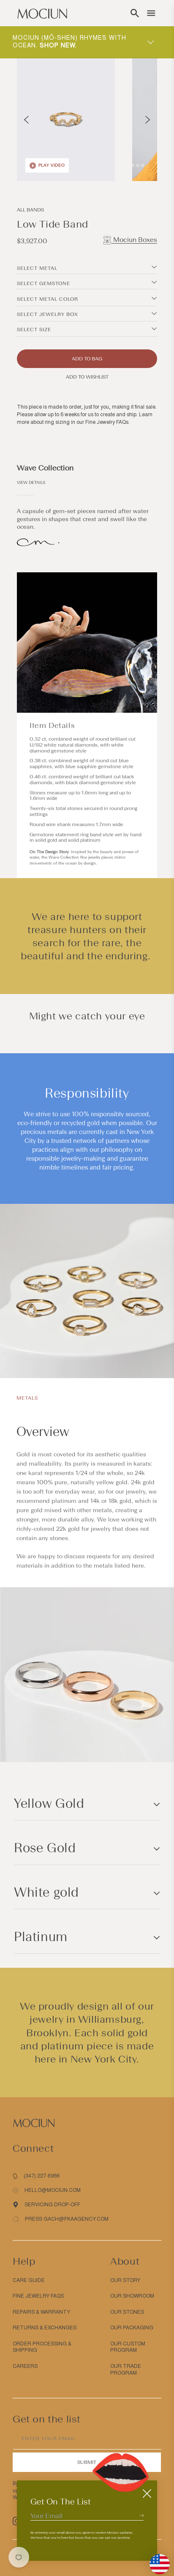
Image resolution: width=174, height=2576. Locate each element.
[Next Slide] (148, 120)
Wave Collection (45, 468)
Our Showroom (132, 2296)
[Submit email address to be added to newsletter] (141, 2515)
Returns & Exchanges (45, 2328)
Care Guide (29, 2280)
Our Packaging (132, 2328)
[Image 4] (143, 165)
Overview (43, 1432)
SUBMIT (87, 2462)
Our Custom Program (128, 2347)
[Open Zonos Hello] (155, 2560)
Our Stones (127, 2312)
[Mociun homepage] (42, 13)
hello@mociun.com (53, 2190)
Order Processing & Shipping (42, 2347)
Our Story (125, 2280)
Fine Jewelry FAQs (107, 422)
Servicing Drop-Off (52, 2205)
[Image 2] (133, 165)
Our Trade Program (126, 2370)
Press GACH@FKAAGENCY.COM (67, 2219)
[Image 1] (128, 165)
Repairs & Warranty (41, 2312)
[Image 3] (138, 165)
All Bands (30, 210)
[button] (135, 13)
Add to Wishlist (87, 377)
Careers (25, 2366)
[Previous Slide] (26, 120)
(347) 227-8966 (42, 2176)
